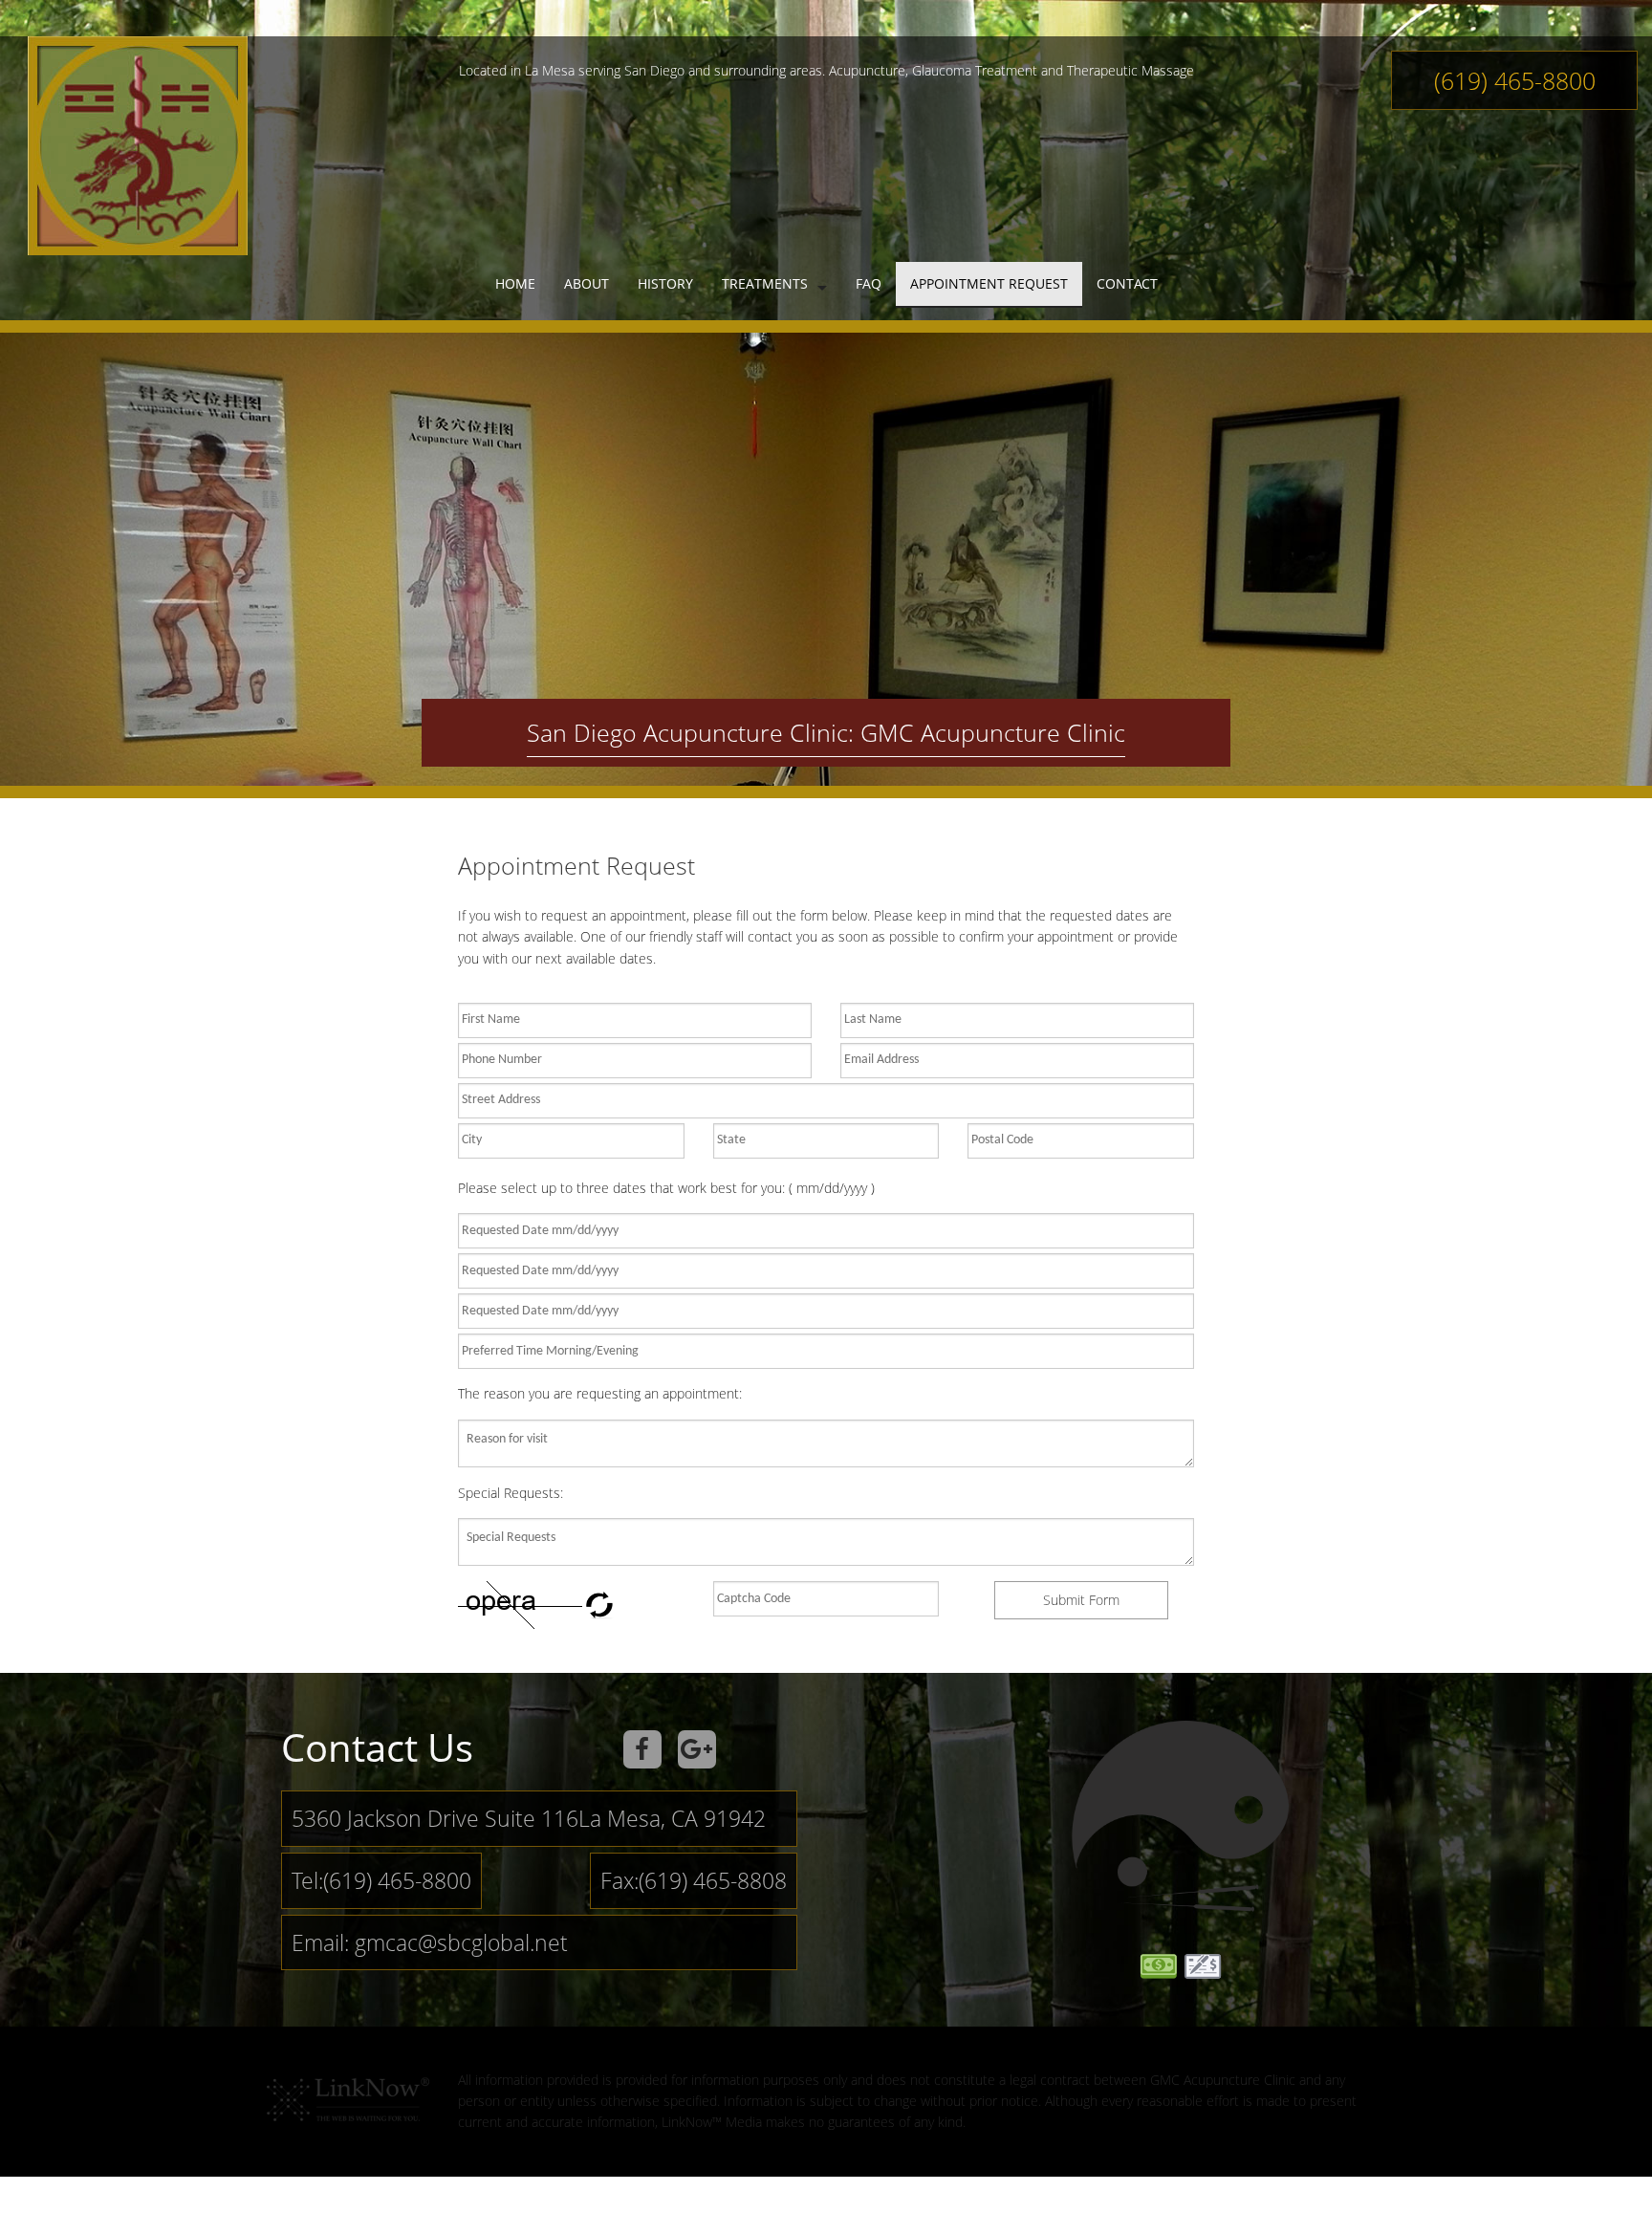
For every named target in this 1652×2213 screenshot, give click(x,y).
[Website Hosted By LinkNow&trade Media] (348, 2093)
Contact (1127, 283)
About (587, 283)
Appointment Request (989, 283)
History (665, 283)
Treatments (765, 283)
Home (515, 283)
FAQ (869, 283)
